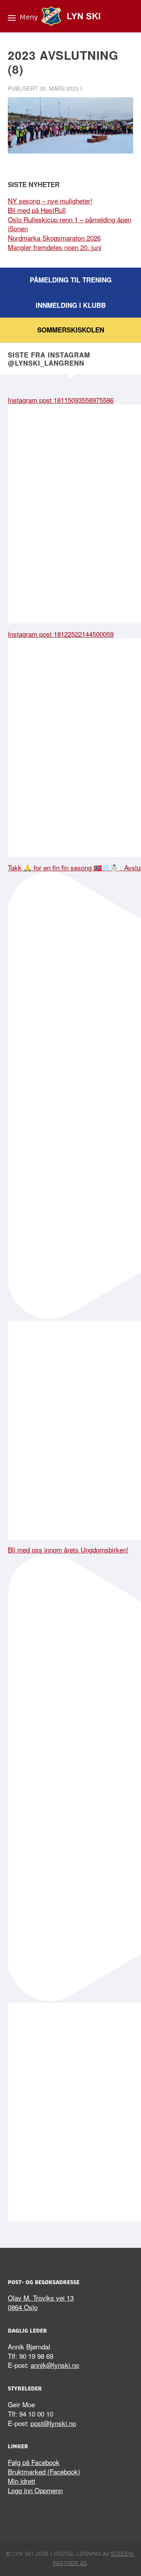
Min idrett (22, 2481)
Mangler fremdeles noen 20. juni (55, 247)
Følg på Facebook (34, 2462)
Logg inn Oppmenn (35, 2490)
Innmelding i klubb (71, 305)
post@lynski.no (53, 2423)
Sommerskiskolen (71, 330)
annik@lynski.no (55, 2365)
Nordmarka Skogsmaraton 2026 (54, 238)
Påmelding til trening (71, 280)
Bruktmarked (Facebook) (44, 2471)
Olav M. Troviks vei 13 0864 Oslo (41, 2302)
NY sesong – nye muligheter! (50, 201)
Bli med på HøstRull (37, 210)
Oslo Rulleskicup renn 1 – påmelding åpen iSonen (70, 224)
